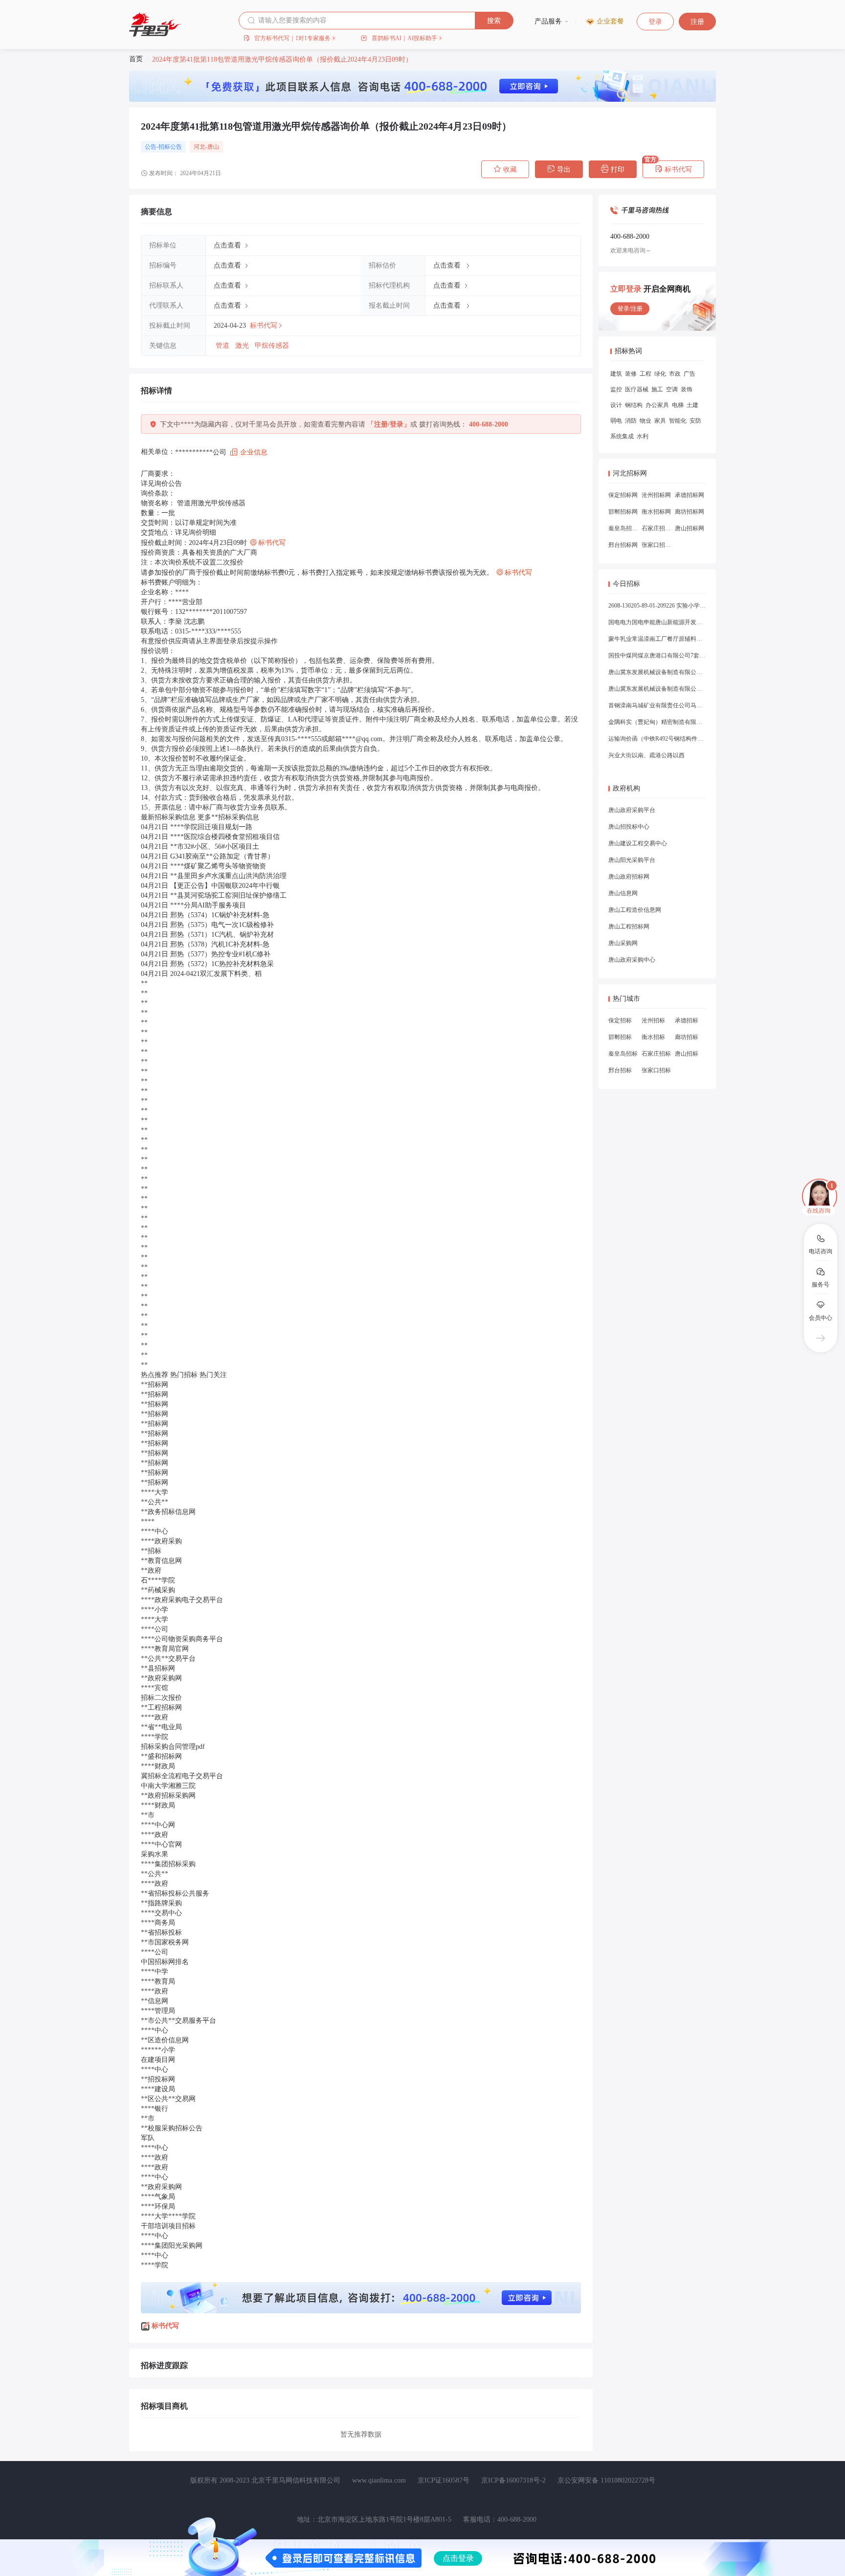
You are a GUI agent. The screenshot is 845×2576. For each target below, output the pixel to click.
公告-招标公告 (163, 147)
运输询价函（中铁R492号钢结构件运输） (657, 739)
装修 (631, 374)
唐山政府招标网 (629, 877)
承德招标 (687, 1020)
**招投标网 (158, 2079)
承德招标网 (689, 495)
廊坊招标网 (689, 512)
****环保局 (158, 2206)
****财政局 (158, 1766)
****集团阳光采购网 (172, 2246)
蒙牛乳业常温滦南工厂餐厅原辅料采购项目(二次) (657, 639)
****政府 (155, 1717)
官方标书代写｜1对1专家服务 (292, 38)
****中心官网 (161, 1844)
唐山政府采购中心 (632, 960)
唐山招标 (687, 1054)
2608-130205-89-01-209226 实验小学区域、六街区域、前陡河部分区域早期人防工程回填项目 (657, 606)
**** (148, 1522)
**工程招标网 (161, 1707)
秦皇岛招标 (623, 1054)
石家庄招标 (656, 1054)
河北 (200, 147)
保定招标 (620, 1020)
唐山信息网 (623, 893)
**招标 (151, 1551)
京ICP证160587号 (444, 2480)
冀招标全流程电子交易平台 (182, 1776)
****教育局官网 (165, 1649)
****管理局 (158, 2011)
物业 (645, 421)
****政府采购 (161, 1541)
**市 (148, 1815)
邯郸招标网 (623, 512)
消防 (631, 421)
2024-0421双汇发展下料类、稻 (216, 974)
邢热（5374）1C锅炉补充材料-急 (220, 915)
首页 (136, 59)
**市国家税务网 (165, 1942)
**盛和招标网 (161, 1756)
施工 (657, 389)
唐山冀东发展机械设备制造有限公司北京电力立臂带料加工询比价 (657, 672)
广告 (689, 374)
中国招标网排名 (165, 1962)
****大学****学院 (168, 2216)
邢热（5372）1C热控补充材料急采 (222, 964)
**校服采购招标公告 (172, 2128)
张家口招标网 (656, 545)
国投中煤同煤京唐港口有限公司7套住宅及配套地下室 (657, 655)
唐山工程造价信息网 (635, 910)
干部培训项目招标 (168, 2226)
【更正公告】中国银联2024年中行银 (225, 886)
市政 (675, 374)
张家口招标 (656, 1070)
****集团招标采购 (168, 1864)
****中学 (155, 1972)
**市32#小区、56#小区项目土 (215, 847)
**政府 (151, 1570)
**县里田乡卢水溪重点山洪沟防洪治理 (228, 876)
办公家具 (657, 405)
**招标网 (155, 1385)
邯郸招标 (620, 1037)
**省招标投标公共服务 (175, 1893)
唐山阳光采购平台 (632, 860)
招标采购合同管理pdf (173, 1747)
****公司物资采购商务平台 (182, 1639)
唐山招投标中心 (629, 827)
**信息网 (155, 2001)
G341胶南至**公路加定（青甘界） (222, 856)
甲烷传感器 (272, 346)
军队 (148, 2138)
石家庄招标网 (656, 528)
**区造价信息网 (165, 2040)
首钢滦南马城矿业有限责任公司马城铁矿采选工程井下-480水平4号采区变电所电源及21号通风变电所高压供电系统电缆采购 (657, 705)
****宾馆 (155, 1688)
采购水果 (155, 1854)
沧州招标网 (656, 495)
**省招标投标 (161, 1932)
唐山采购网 (623, 943)
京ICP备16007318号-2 (513, 2480)
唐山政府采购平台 (632, 810)
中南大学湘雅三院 (168, 1786)
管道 (223, 346)
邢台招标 (620, 1070)
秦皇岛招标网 (623, 528)
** (144, 983)
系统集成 (622, 436)
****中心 (155, 1531)
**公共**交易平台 (168, 1659)
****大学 (155, 1492)
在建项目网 (158, 2060)
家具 (660, 421)
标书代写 (673, 169)
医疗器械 (637, 389)
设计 (616, 405)
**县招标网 (158, 1668)
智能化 (678, 421)
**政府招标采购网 (168, 1796)
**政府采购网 (161, 1678)
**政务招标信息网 (168, 1512)
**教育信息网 (161, 1561)
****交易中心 (161, 1913)
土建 (692, 405)
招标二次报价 (161, 1698)
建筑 (616, 374)
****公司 (155, 1629)
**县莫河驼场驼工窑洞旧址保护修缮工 (228, 895)
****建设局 (158, 2089)
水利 (643, 436)
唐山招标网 (689, 528)
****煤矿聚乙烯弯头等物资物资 (218, 866)
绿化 (660, 374)
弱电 (616, 421)
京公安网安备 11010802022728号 (606, 2480)
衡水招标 (653, 1037)
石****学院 (158, 1580)
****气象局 (158, 2197)
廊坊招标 (687, 1037)
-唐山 (212, 147)
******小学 (158, 2050)
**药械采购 (158, 1590)
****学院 (155, 1737)
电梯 (678, 405)
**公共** (155, 1502)
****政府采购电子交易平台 (182, 1600)
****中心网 (158, 1825)
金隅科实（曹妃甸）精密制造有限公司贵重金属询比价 (657, 722)
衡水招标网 (656, 512)
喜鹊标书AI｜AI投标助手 (404, 38)
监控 (616, 389)
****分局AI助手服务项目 (208, 905)
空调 (672, 389)
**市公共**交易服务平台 (178, 2021)
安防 (695, 421)
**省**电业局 (161, 1727)
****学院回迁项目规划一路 (211, 827)
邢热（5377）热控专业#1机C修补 (220, 954)
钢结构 (634, 405)
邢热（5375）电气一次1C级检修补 (222, 925)
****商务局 (158, 1923)
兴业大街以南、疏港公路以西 (646, 755)
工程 (645, 374)
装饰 (687, 389)
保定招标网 (623, 495)
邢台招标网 (623, 545)
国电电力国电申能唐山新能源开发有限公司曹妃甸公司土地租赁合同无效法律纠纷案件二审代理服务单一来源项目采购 (657, 622)
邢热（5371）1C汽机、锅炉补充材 (222, 935)
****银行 (155, 2109)
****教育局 (158, 1981)
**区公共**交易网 (168, 2099)
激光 (243, 346)
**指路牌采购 (161, 1903)
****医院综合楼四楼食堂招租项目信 (225, 837)
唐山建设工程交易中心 (638, 843)
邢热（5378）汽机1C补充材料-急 (220, 944)
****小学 (155, 1610)
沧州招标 (653, 1020)
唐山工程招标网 (629, 926)
